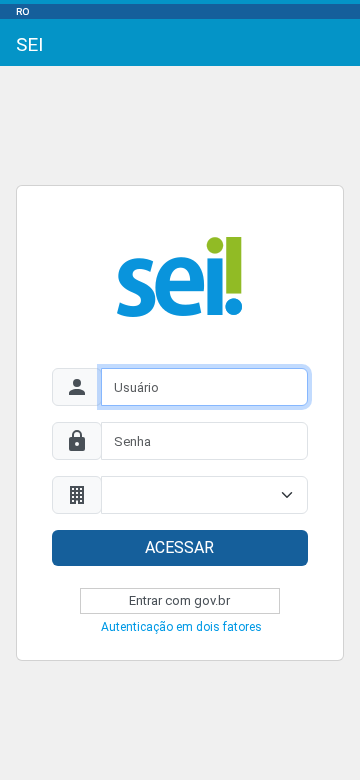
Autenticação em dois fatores (181, 627)
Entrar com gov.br (179, 600)
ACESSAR (179, 547)
